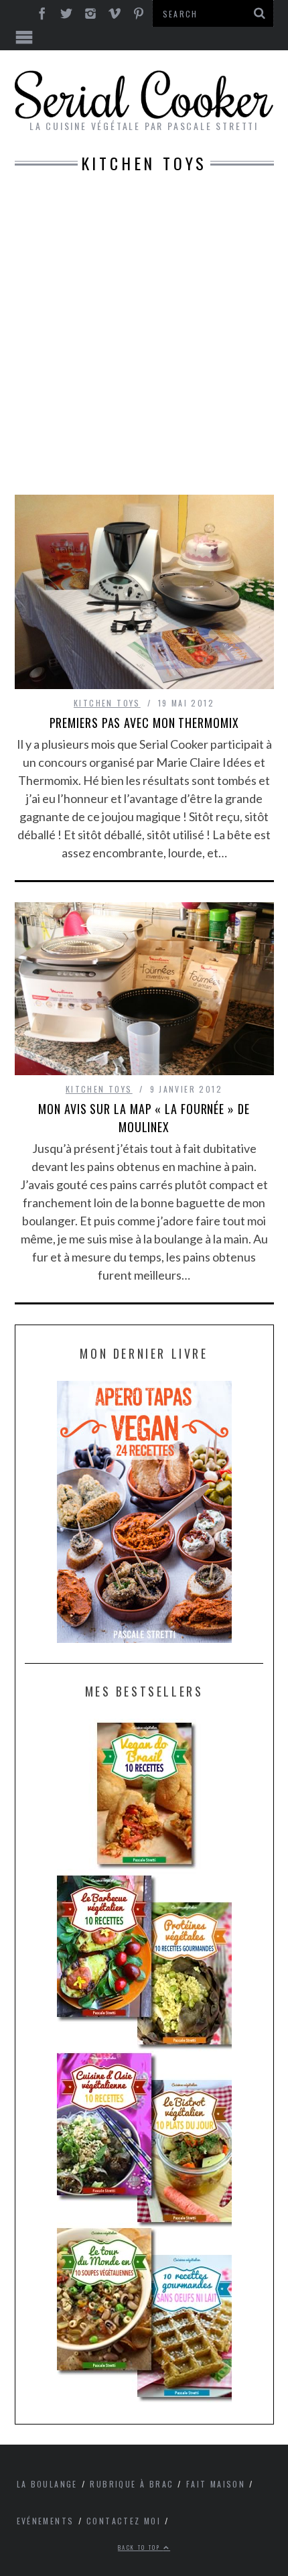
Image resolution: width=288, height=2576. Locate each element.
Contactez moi (124, 2521)
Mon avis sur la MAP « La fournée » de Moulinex (144, 1118)
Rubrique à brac (132, 2484)
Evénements (46, 2521)
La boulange (47, 2484)
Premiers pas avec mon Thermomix (144, 723)
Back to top (141, 2547)
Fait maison (216, 2484)
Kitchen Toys (107, 703)
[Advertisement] (144, 344)
